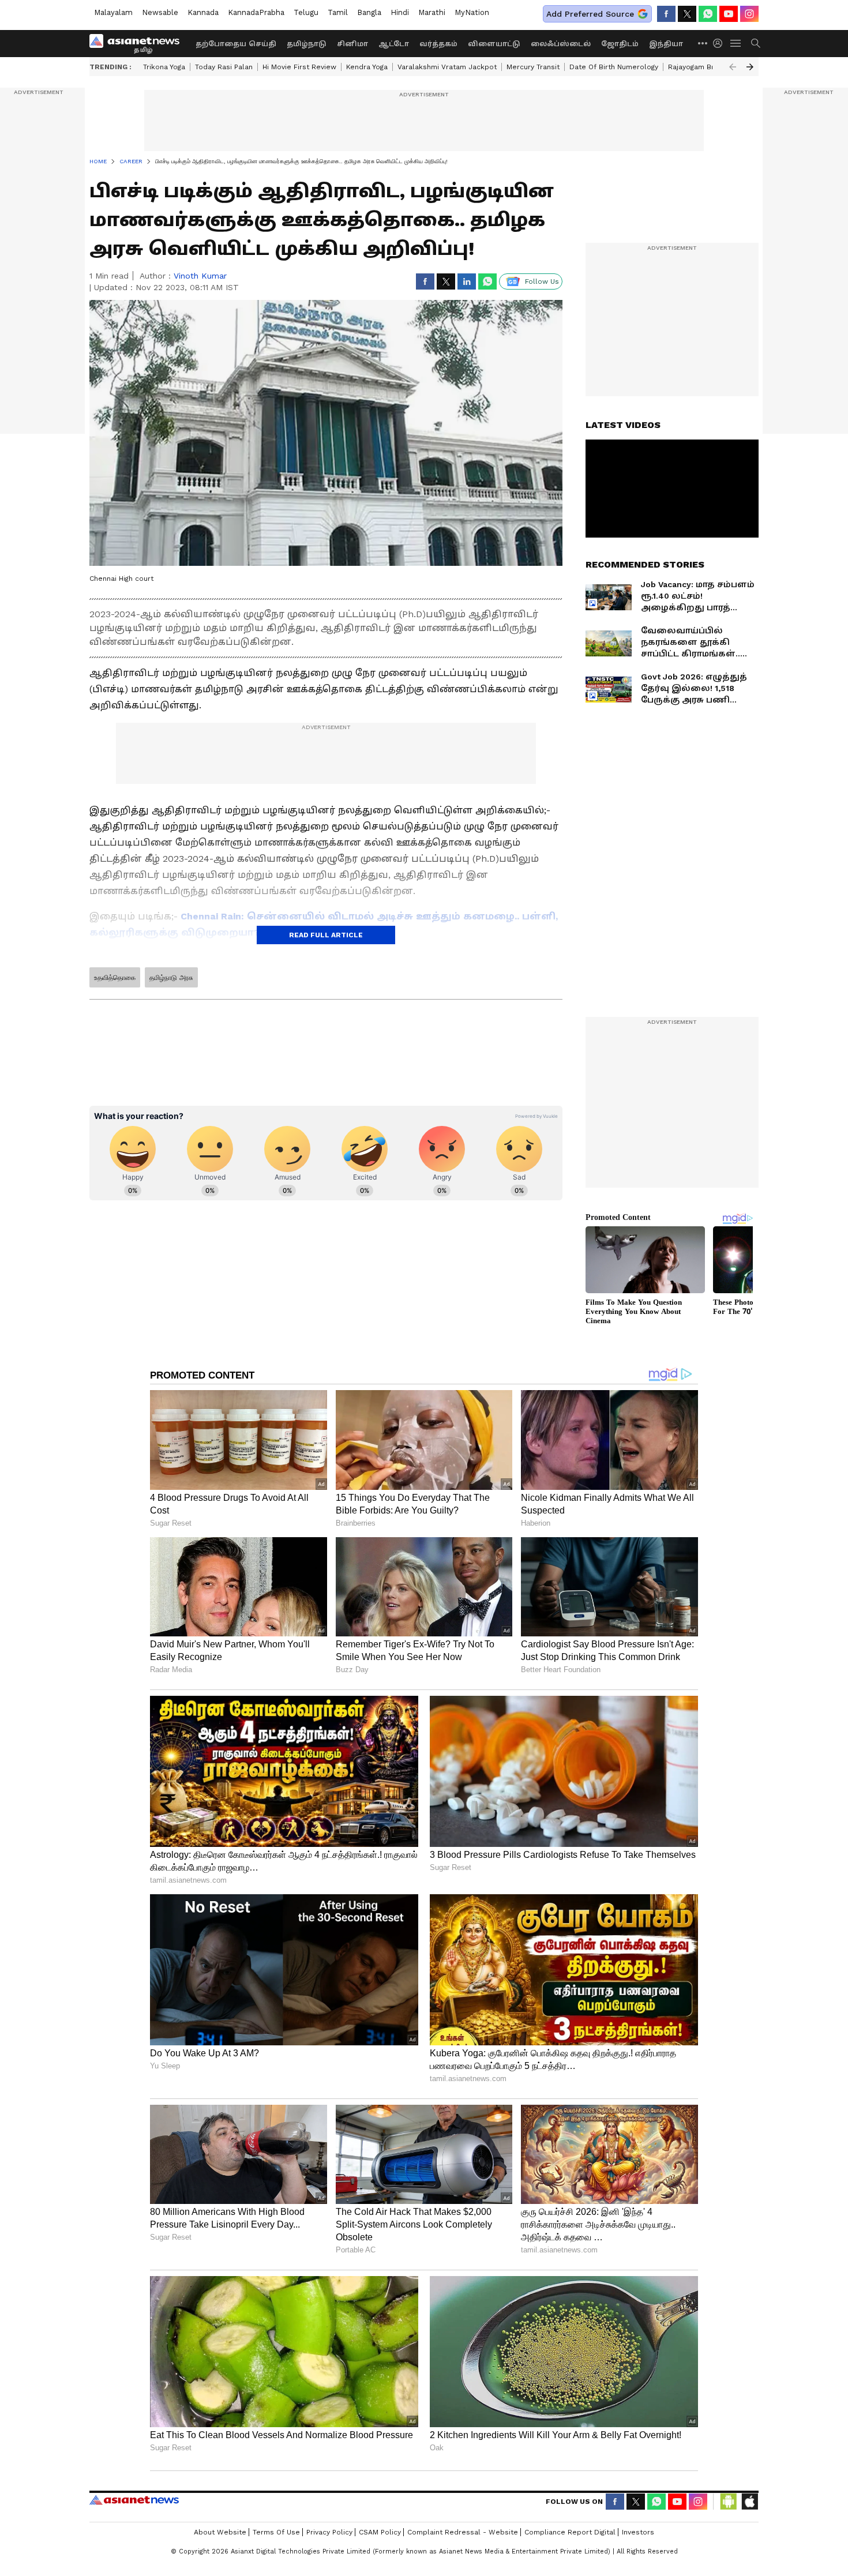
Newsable (160, 12)
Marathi (432, 12)
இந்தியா (666, 44)
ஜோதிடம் (620, 44)
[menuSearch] (756, 43)
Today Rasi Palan (224, 67)
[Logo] (138, 43)
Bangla (369, 12)
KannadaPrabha (256, 12)
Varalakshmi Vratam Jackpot (447, 67)
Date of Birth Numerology (614, 67)
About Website (220, 2532)
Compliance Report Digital (570, 2532)
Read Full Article (326, 935)
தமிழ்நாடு (307, 44)
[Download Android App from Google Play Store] (729, 2502)
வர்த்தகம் (438, 44)
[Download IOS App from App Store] (749, 2502)
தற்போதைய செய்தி (236, 44)
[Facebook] (666, 14)
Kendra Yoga (367, 67)
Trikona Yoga (164, 67)
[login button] (721, 43)
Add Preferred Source (590, 14)
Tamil (338, 12)
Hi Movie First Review (299, 67)
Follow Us (542, 281)
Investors (638, 2532)
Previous (733, 67)
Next (750, 67)
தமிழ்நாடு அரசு (171, 978)
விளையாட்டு (494, 44)
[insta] (749, 14)
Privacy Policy (329, 2532)
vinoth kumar (200, 276)
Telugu (306, 12)
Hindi (400, 12)
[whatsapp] (708, 14)
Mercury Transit (533, 67)
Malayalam (113, 12)
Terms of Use (276, 2532)
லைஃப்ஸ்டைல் (561, 44)
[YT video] (729, 14)
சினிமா (352, 44)
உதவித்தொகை (115, 978)
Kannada (203, 12)
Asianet (134, 2500)
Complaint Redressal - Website (463, 2532)
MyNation (472, 12)
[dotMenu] (703, 43)
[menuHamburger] (736, 43)
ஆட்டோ (394, 44)
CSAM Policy (380, 2532)
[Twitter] (687, 14)
